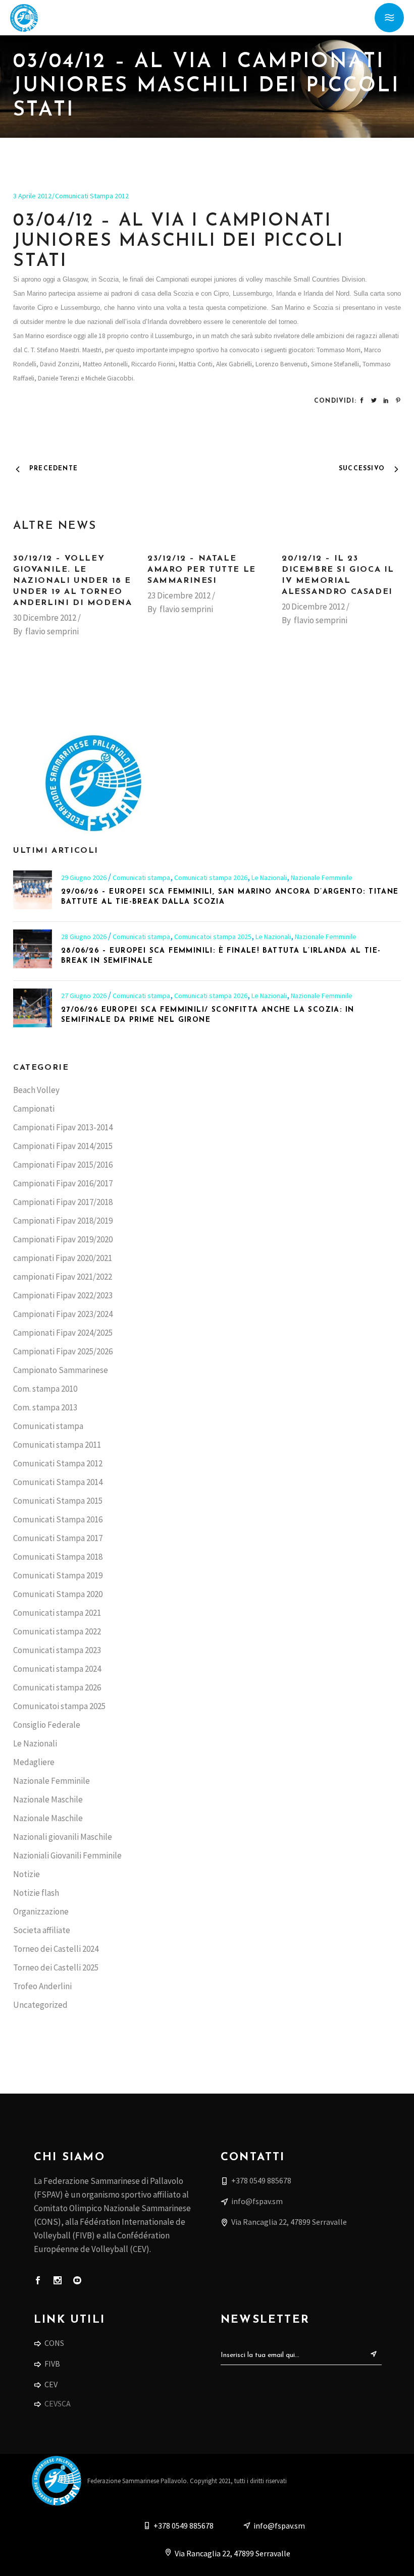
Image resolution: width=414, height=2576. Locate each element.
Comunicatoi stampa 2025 (213, 937)
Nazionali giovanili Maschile (63, 1837)
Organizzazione (41, 1911)
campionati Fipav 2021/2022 (63, 1277)
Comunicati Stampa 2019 (58, 1575)
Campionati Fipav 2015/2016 (63, 1165)
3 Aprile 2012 (32, 196)
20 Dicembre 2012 (313, 607)
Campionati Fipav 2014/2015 (63, 1146)
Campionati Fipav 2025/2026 (63, 1351)
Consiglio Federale (47, 1725)
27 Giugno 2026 (85, 996)
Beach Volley (36, 1090)
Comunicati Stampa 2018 (58, 1557)
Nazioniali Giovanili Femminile (67, 1855)
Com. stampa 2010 (45, 1389)
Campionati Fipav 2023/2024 (63, 1314)
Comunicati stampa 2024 (57, 1669)
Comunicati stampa (141, 878)
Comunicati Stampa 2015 (58, 1501)
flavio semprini (52, 631)
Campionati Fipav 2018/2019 (63, 1221)
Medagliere (34, 1762)
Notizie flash (36, 1893)
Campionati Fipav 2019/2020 (63, 1239)
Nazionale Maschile (48, 1799)
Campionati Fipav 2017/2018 (63, 1202)
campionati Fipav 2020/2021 (63, 1258)
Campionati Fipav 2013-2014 (63, 1127)
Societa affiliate (42, 1930)
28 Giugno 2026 (85, 937)
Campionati (34, 1109)
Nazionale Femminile (322, 878)
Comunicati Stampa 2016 (58, 1519)
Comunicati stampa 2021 (57, 1613)
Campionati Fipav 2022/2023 (63, 1295)
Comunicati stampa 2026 (211, 878)
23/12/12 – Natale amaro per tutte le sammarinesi (202, 570)
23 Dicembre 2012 (179, 595)
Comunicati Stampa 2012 (92, 196)
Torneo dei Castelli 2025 (56, 1967)
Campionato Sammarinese (61, 1370)
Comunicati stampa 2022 (57, 1631)
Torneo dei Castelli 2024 (56, 1949)
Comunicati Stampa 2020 (58, 1594)
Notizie (27, 1874)
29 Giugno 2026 (85, 878)
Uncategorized (40, 2005)
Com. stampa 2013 (45, 1407)
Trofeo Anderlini (42, 1986)
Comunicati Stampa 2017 (58, 1538)
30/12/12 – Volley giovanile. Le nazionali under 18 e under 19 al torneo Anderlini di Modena (72, 581)
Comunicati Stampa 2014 (58, 1482)
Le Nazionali (269, 878)
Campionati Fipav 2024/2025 (63, 1333)
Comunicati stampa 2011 (57, 1445)
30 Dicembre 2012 (45, 618)
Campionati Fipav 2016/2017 (63, 1183)
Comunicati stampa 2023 (57, 1650)
